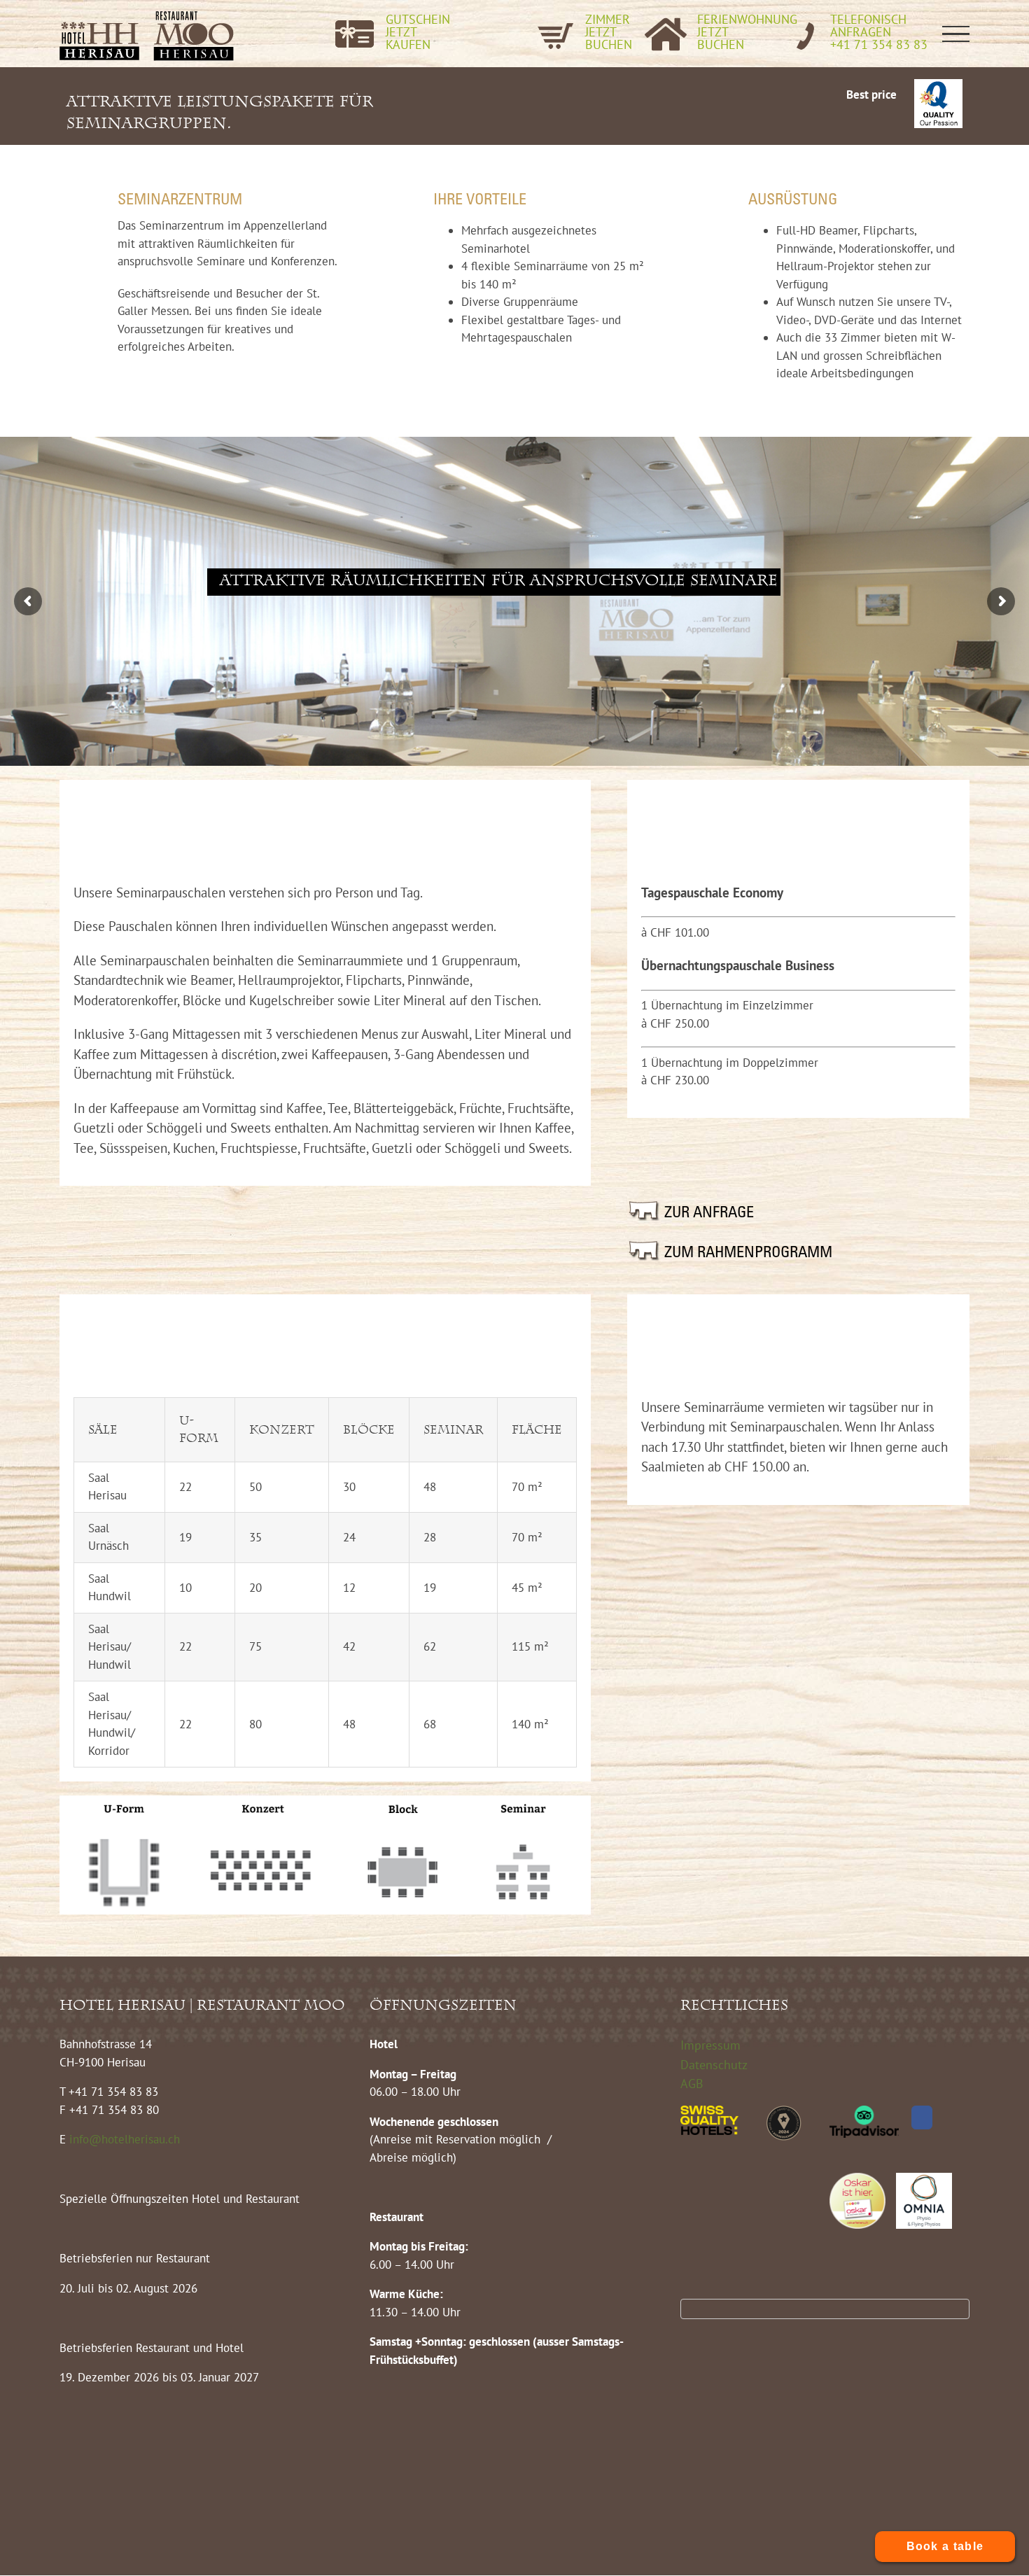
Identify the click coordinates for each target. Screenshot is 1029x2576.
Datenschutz (714, 2065)
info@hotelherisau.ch (126, 2139)
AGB (692, 2084)
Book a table (945, 2546)
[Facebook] (922, 2117)
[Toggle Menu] (956, 34)
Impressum (710, 2045)
